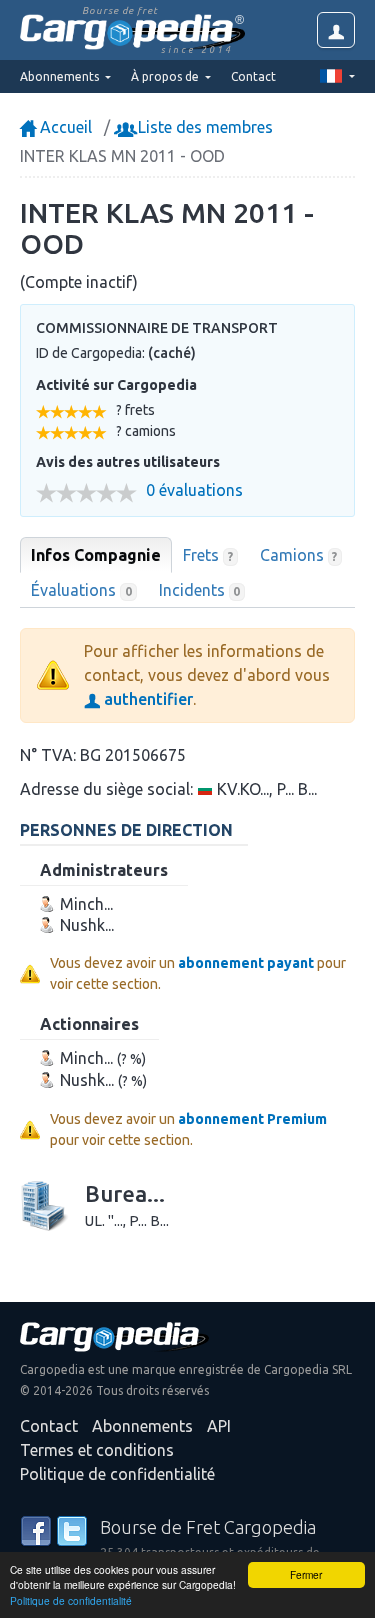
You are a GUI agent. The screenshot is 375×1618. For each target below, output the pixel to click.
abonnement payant (246, 963)
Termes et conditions (97, 1450)
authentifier (146, 699)
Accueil (64, 127)
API (219, 1426)
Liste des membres (203, 127)
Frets (208, 555)
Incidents (200, 590)
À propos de (166, 76)
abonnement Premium (252, 1119)
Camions (299, 555)
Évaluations (81, 590)
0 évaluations (194, 490)
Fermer (306, 1574)
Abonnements (142, 1426)
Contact (253, 76)
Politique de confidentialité (71, 1600)
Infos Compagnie (96, 555)
